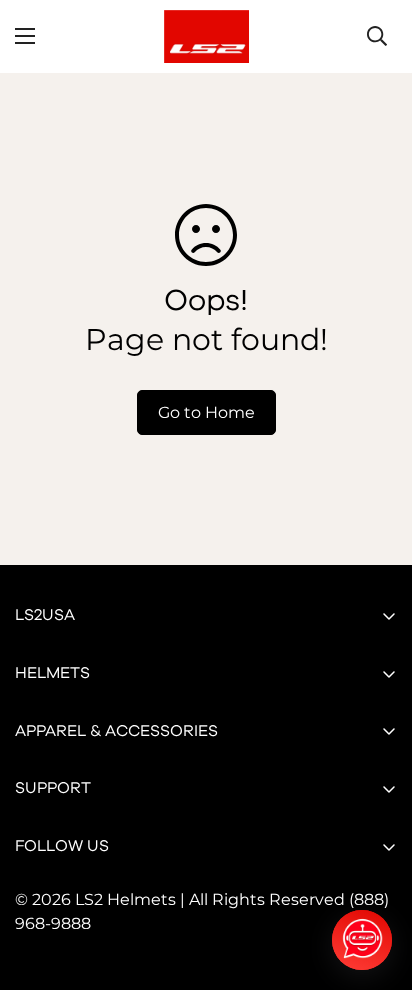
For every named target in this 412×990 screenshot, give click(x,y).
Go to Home (206, 412)
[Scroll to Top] (376, 884)
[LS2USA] (206, 36)
